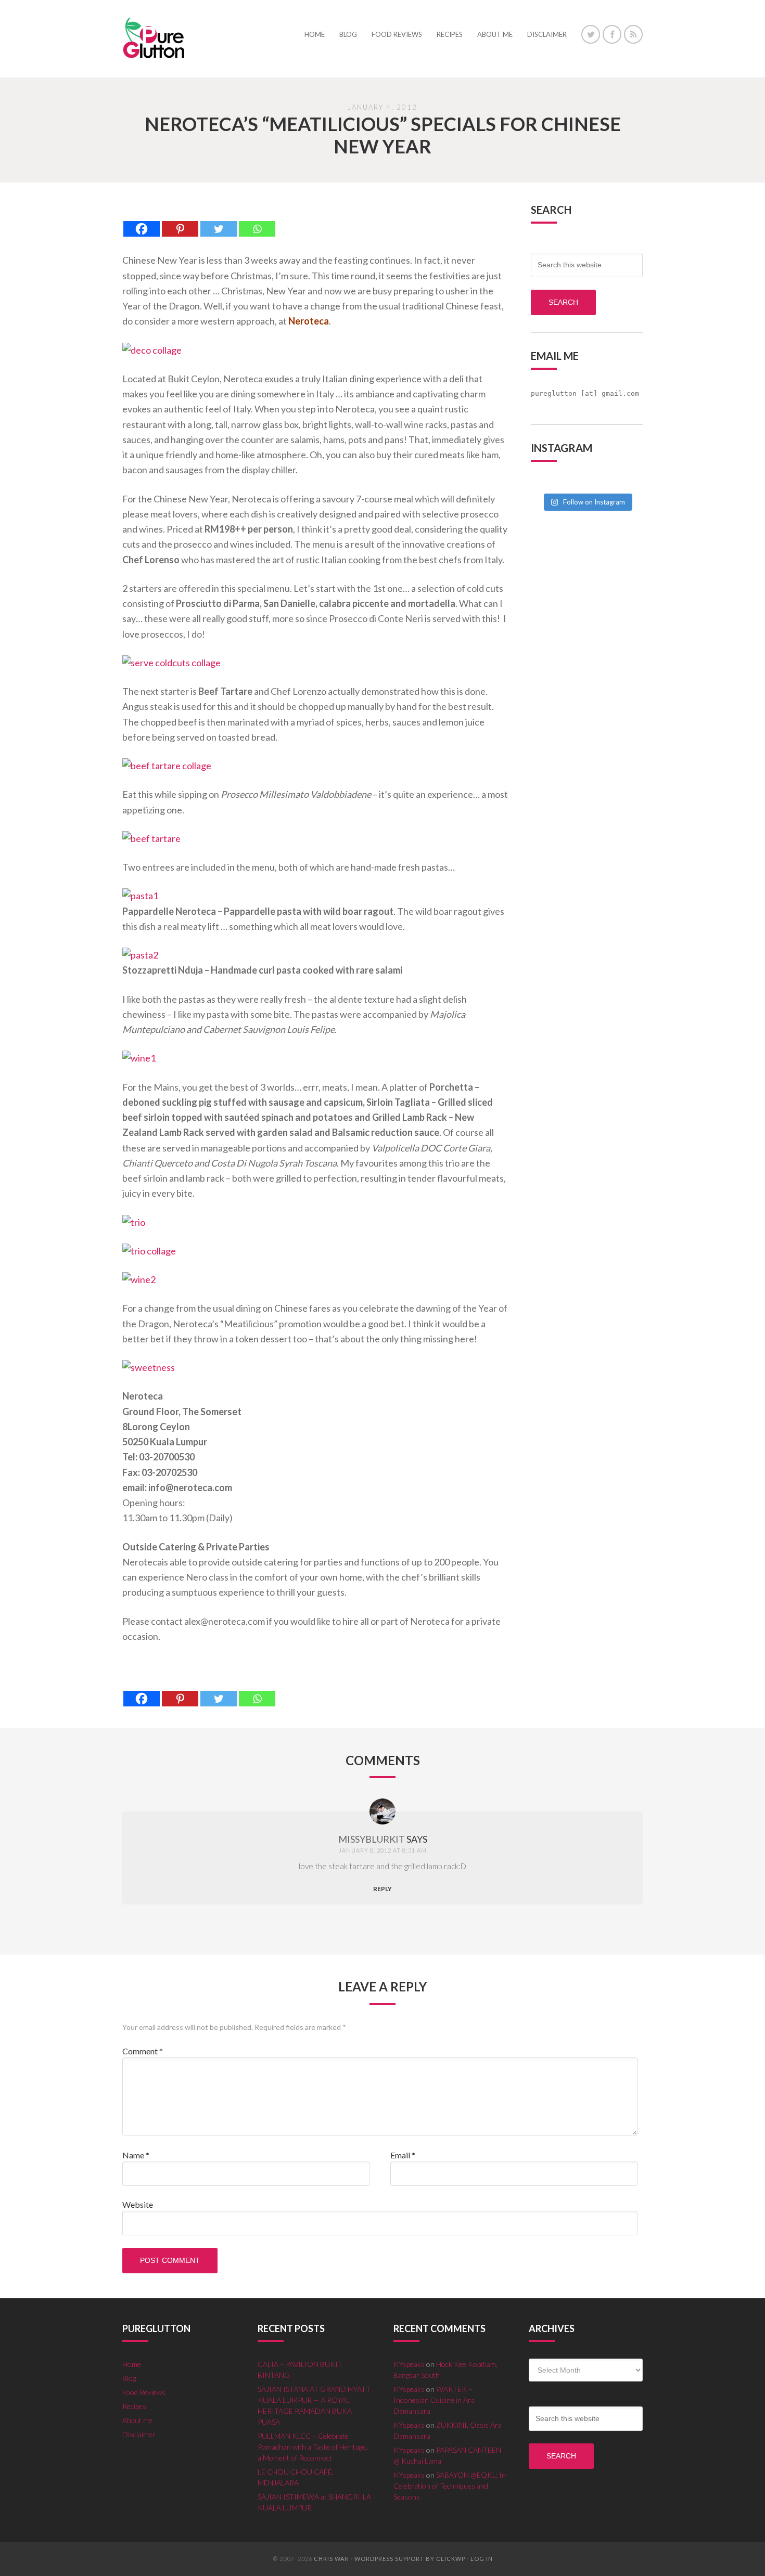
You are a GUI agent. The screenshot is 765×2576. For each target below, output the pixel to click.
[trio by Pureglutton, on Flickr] (134, 1222)
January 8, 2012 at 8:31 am (383, 1850)
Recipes (134, 2406)
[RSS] (633, 34)
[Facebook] (142, 221)
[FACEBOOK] (612, 34)
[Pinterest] (180, 221)
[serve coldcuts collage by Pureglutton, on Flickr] (171, 663)
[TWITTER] (591, 34)
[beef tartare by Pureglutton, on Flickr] (151, 838)
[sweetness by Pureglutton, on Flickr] (149, 1367)
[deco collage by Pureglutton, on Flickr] (152, 350)
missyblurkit (372, 1839)
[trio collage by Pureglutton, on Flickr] (149, 1251)
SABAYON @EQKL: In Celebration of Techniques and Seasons (450, 2486)
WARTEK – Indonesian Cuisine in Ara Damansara (434, 2400)
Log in (482, 2559)
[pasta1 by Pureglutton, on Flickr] (140, 896)
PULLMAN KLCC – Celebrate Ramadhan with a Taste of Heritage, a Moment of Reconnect (313, 2447)
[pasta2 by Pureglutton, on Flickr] (140, 955)
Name (136, 2155)
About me (137, 2420)
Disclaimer (139, 2434)
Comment (143, 2051)
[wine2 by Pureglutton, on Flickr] (139, 1279)
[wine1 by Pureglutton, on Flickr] (139, 1058)
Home (132, 2364)
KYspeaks (409, 2364)
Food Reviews (144, 2392)
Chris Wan (331, 2559)
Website (138, 2204)
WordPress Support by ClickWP (410, 2559)
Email (403, 2155)
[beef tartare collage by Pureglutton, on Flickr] (167, 766)
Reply (382, 1889)
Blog (129, 2378)
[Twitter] (219, 221)
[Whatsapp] (257, 221)
